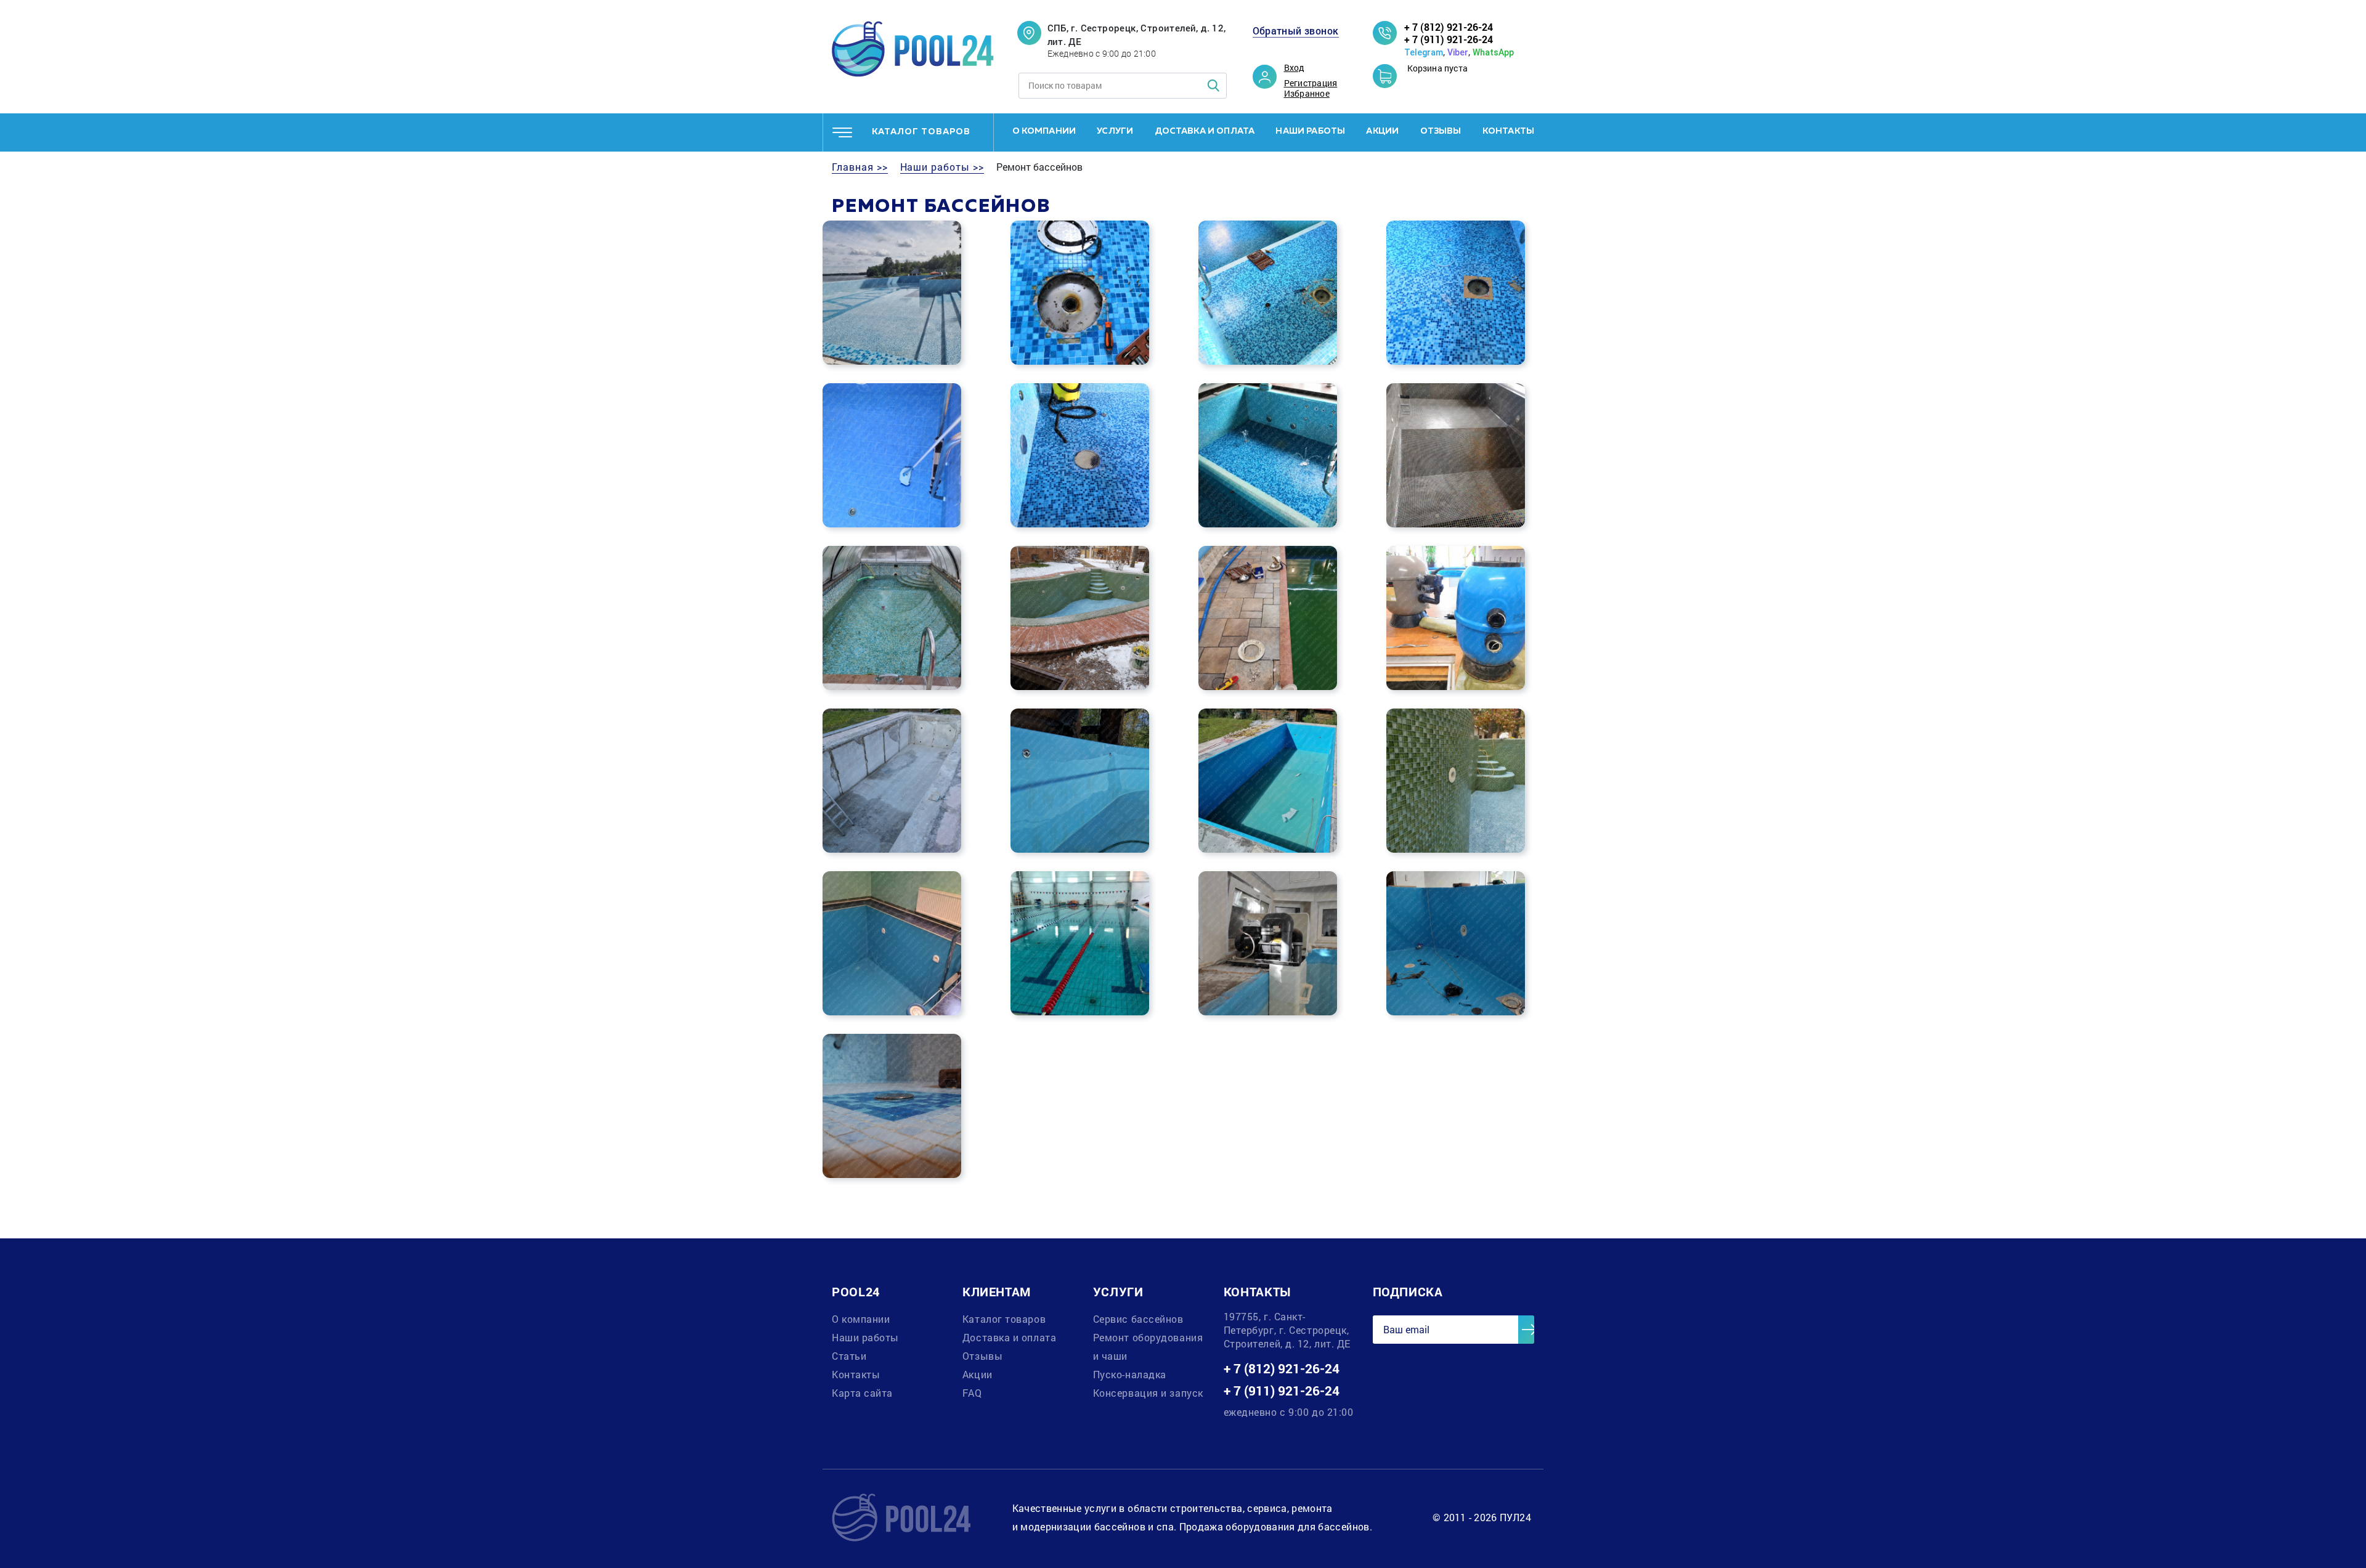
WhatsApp (1493, 52)
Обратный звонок (1296, 31)
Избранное (1307, 94)
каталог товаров (921, 132)
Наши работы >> (942, 167)
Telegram (1424, 52)
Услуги (1115, 131)
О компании (1044, 131)
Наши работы (1310, 131)
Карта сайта (862, 1393)
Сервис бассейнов (1138, 1319)
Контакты (1508, 131)
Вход (1295, 68)
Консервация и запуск (1148, 1393)
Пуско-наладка (1130, 1374)
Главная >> (860, 167)
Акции (1382, 131)
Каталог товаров (1004, 1319)
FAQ (972, 1393)
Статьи (849, 1356)
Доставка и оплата (1205, 131)
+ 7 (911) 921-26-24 (1449, 39)
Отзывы (1441, 131)
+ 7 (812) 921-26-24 (1449, 27)
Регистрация (1311, 83)
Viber (1458, 52)
